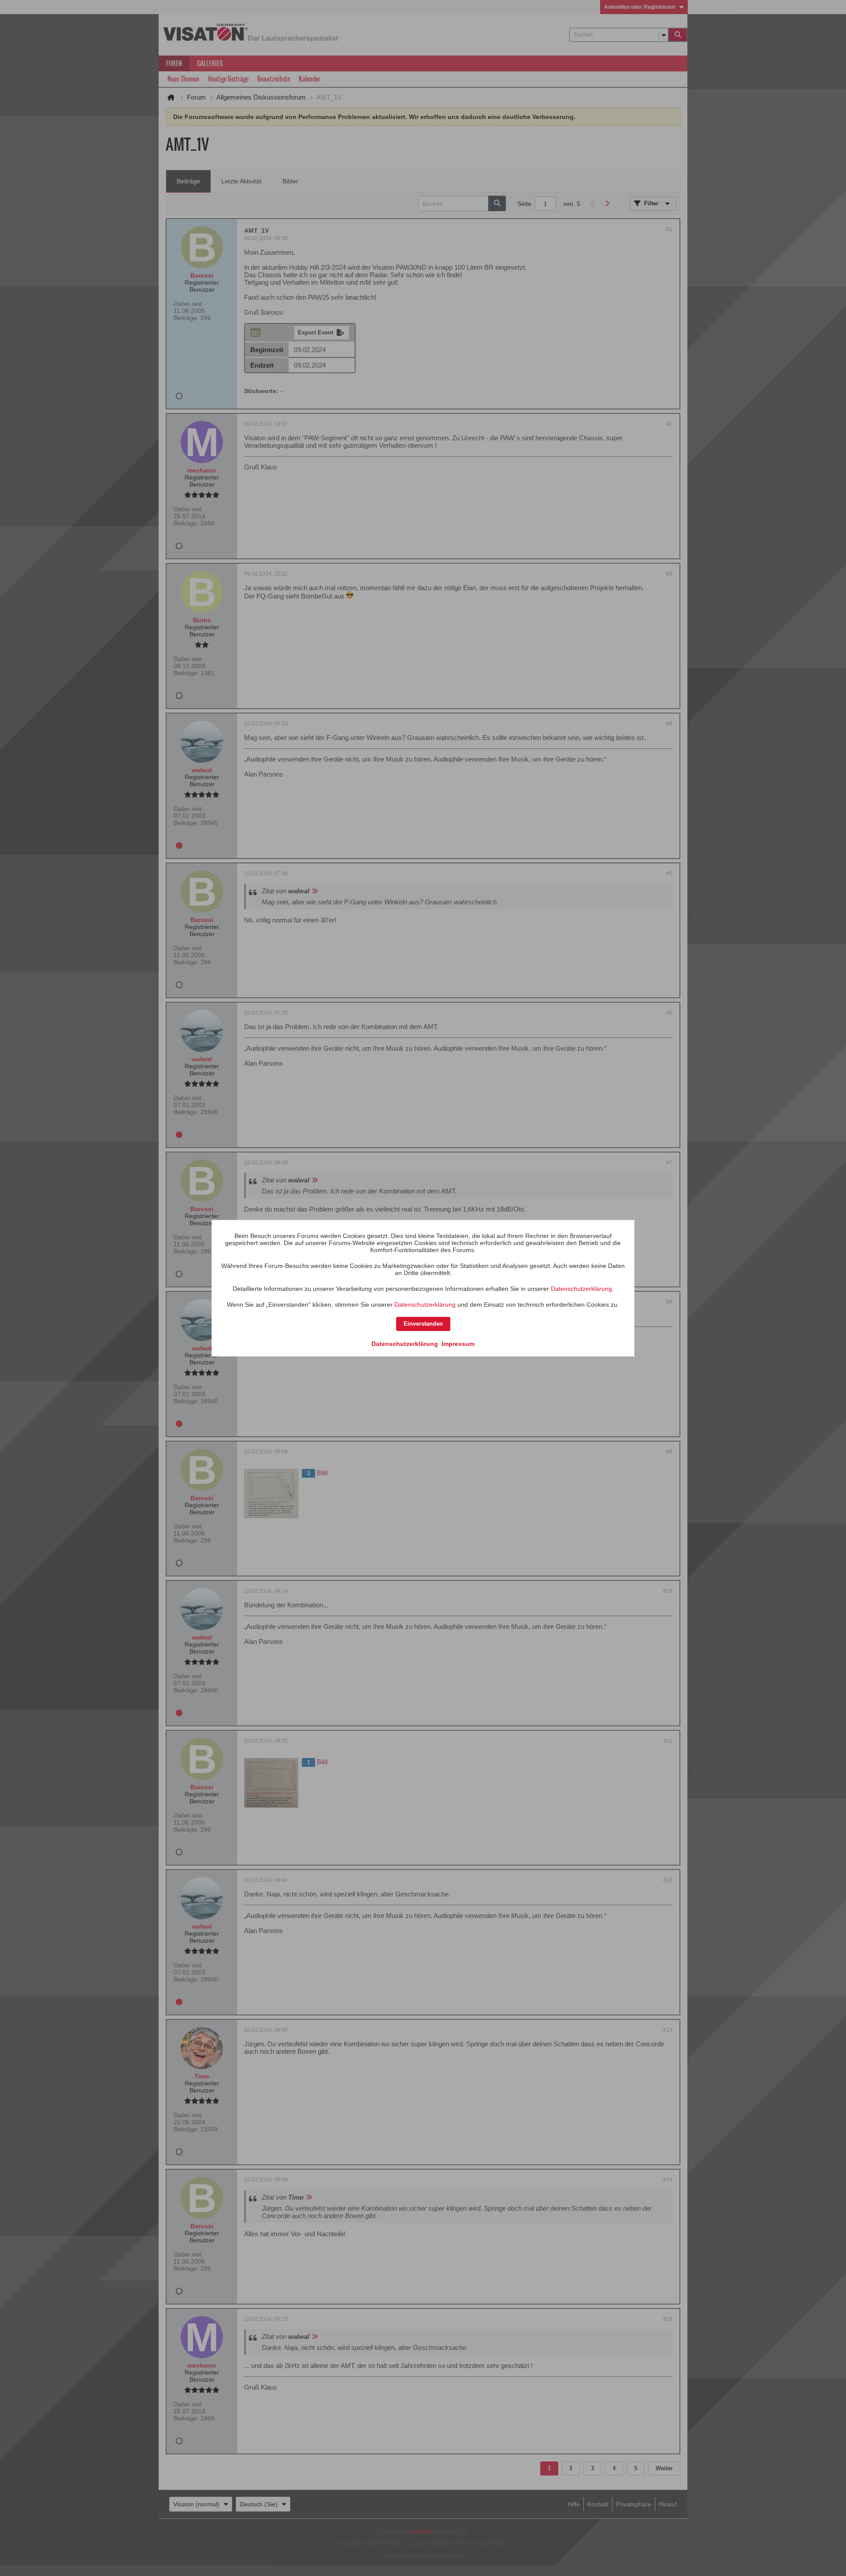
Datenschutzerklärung (581, 1289)
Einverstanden (423, 1324)
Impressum (458, 1344)
